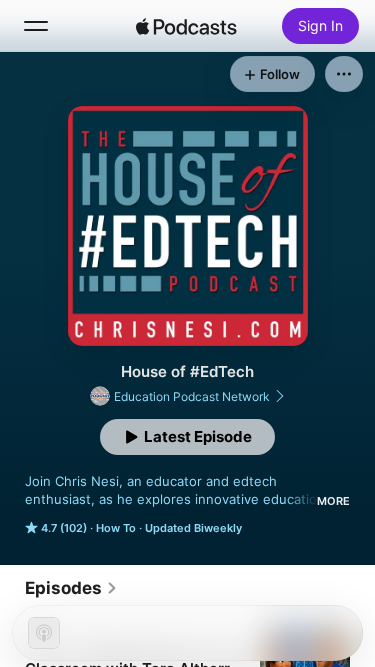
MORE (333, 501)
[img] (187, 26)
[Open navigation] (36, 26)
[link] (71, 588)
